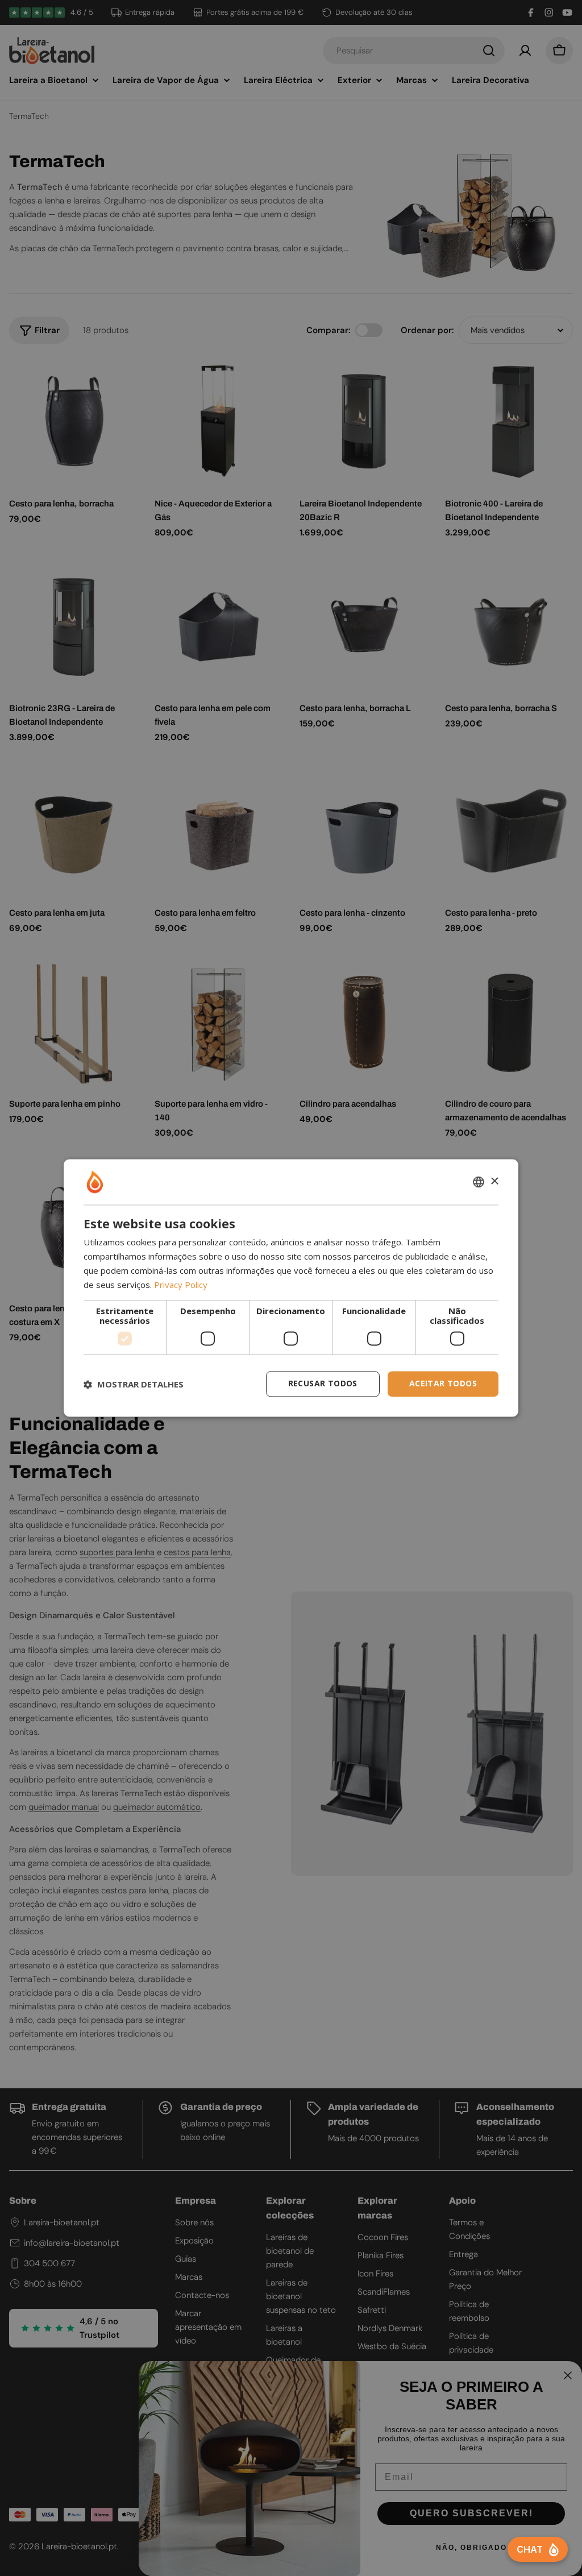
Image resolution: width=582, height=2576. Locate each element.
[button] (134, 1384)
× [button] (494, 1181)
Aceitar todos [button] (443, 1384)
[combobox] (479, 1182)
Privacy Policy (181, 1285)
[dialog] (291, 1288)
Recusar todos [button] (323, 1384)
